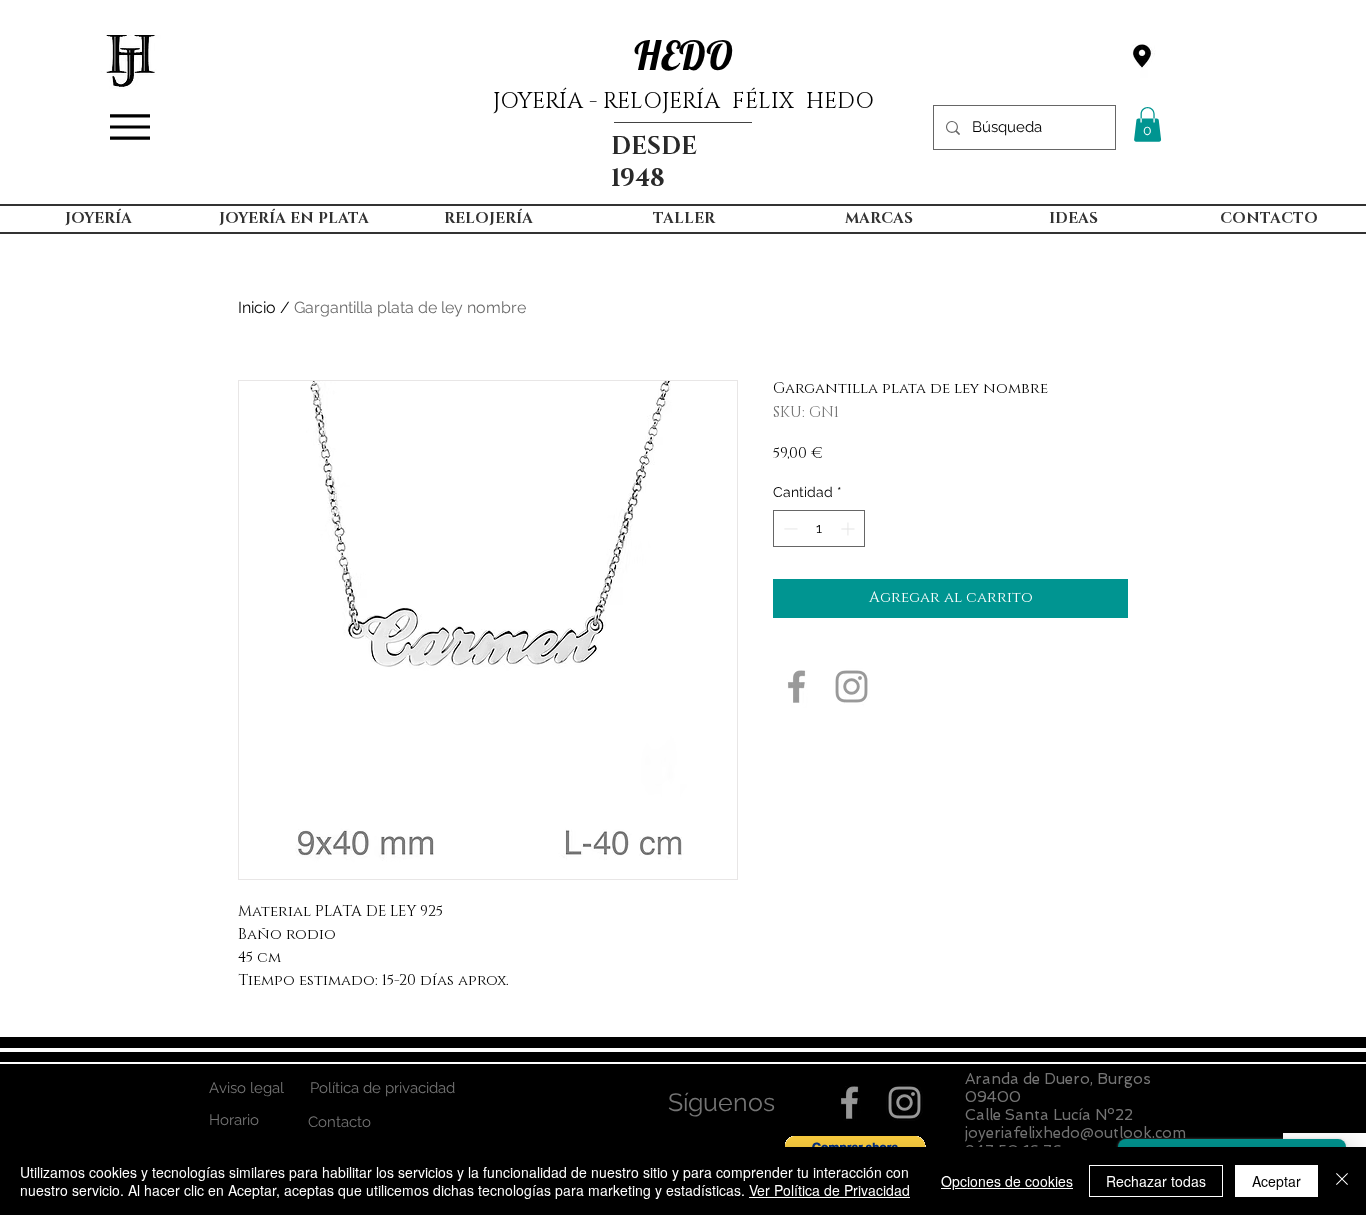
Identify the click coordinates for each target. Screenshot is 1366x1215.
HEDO (683, 55)
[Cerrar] (1342, 1181)
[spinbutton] (819, 528)
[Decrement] (788, 528)
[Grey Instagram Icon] (851, 686)
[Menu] (130, 127)
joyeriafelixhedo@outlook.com (1075, 1133)
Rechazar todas (1156, 1181)
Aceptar (1276, 1181)
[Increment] (849, 528)
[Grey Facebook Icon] (796, 686)
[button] (1147, 124)
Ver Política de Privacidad (829, 1190)
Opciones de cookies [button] (1007, 1181)
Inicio (257, 307)
